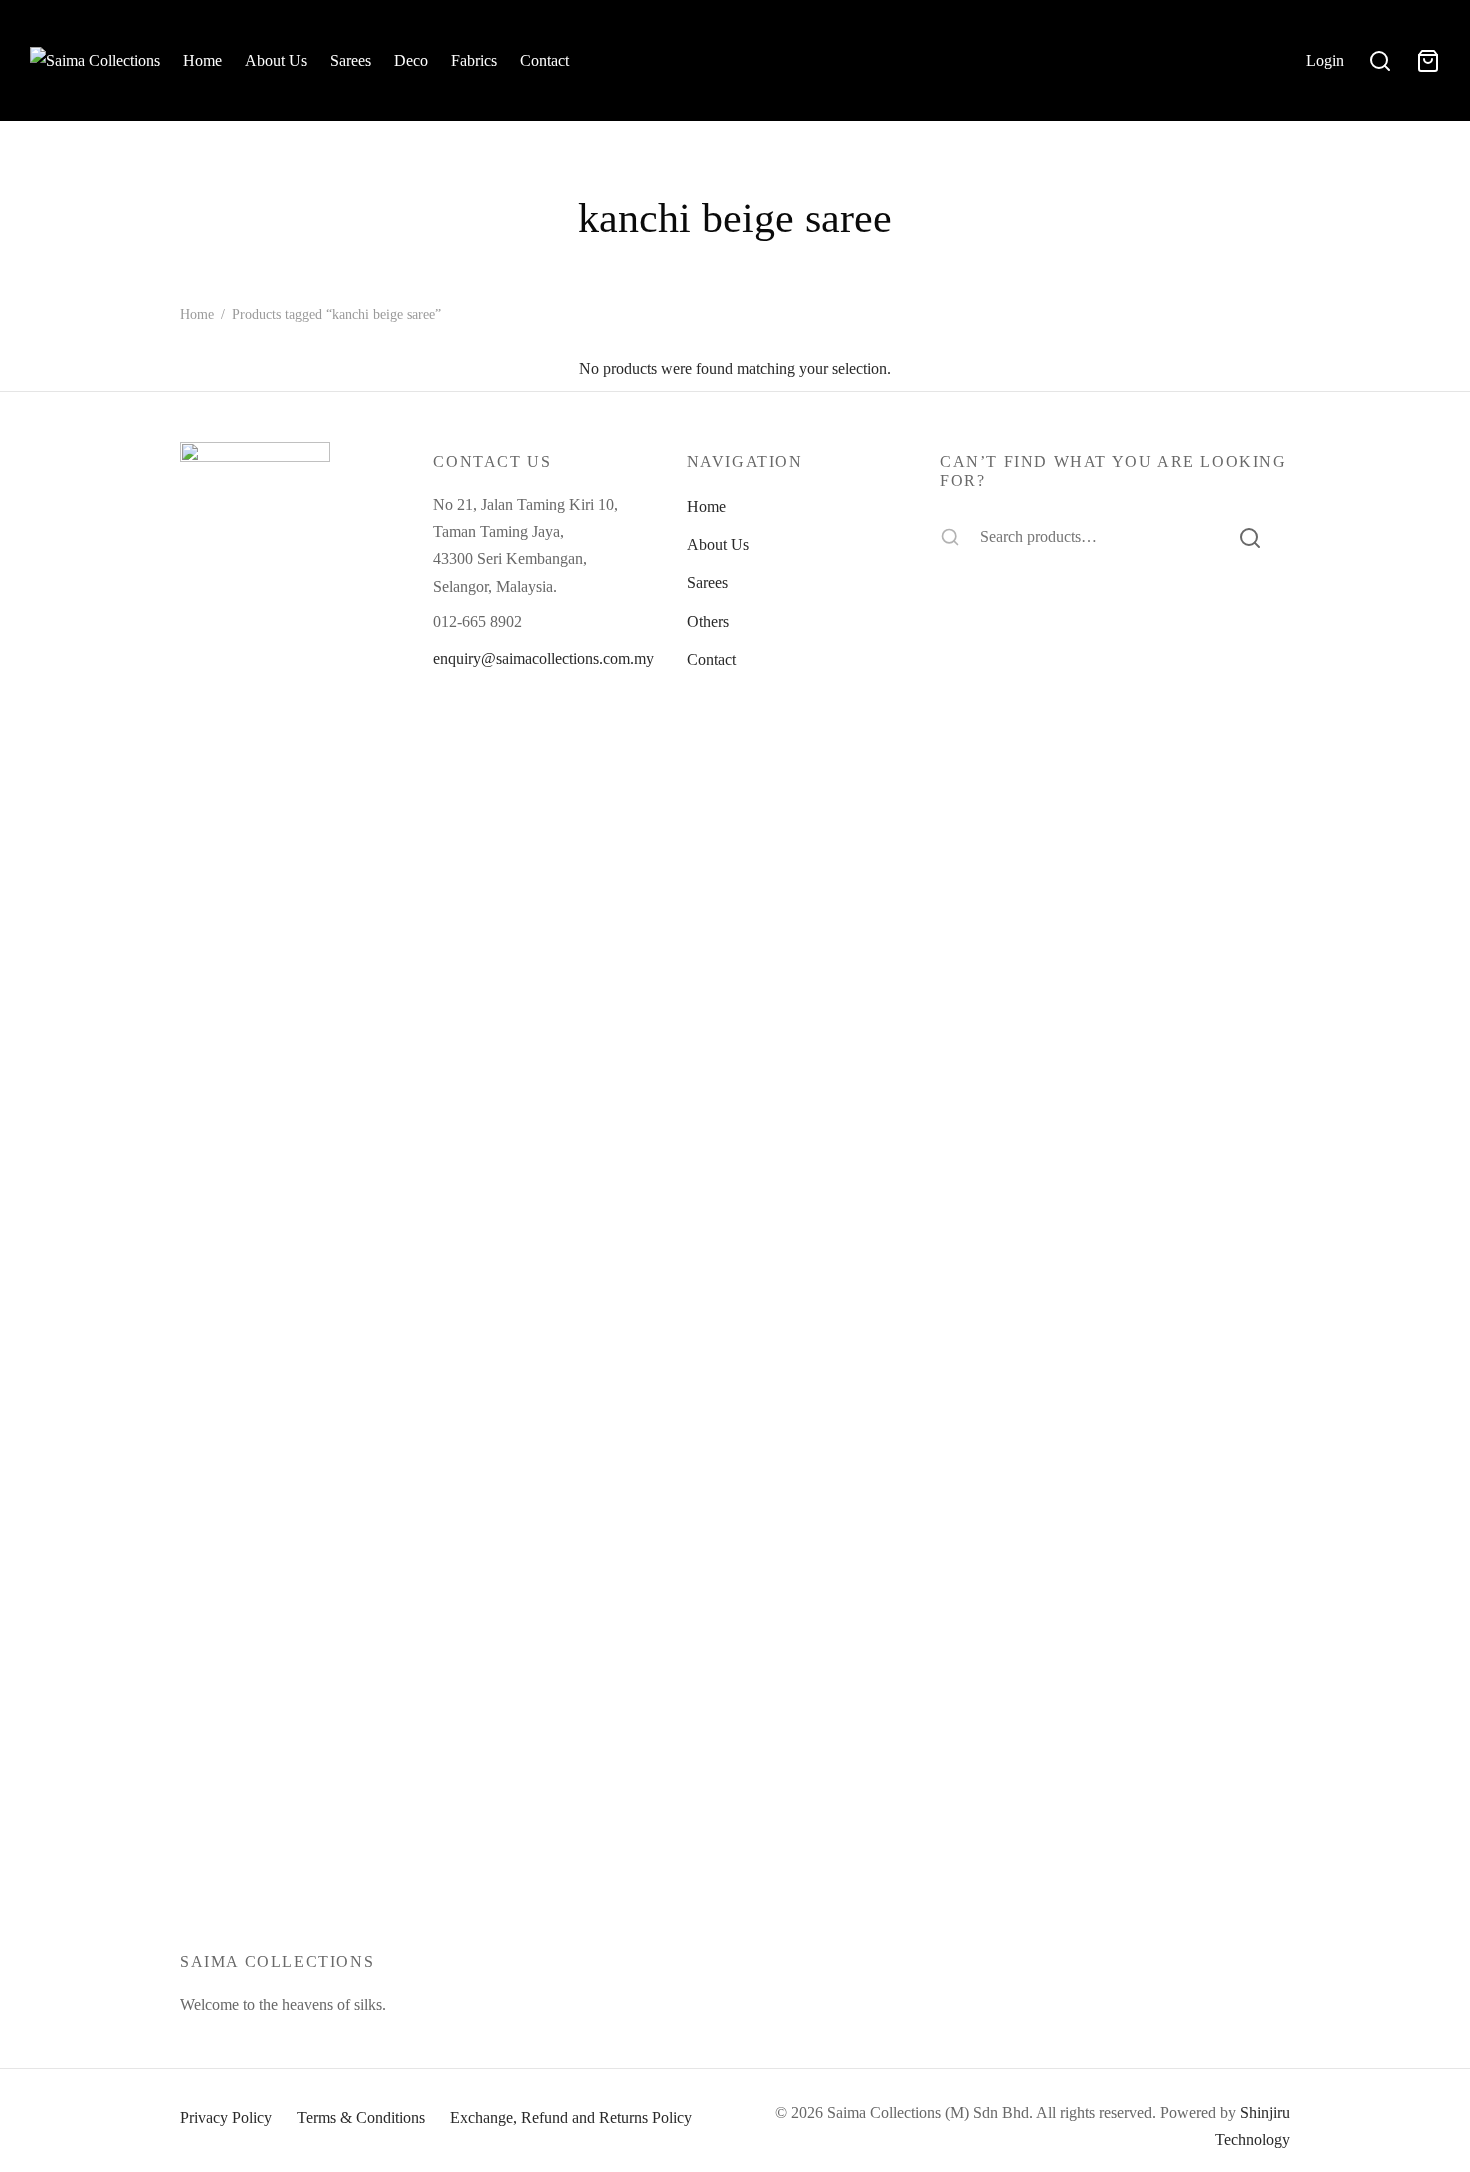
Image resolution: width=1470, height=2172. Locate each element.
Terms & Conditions (361, 2117)
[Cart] (1428, 61)
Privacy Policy (226, 2117)
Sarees (350, 60)
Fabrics (474, 60)
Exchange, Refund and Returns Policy (571, 2117)
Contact (544, 60)
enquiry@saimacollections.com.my (543, 658)
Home (202, 60)
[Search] (1250, 537)
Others (708, 621)
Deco (411, 60)
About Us (276, 60)
